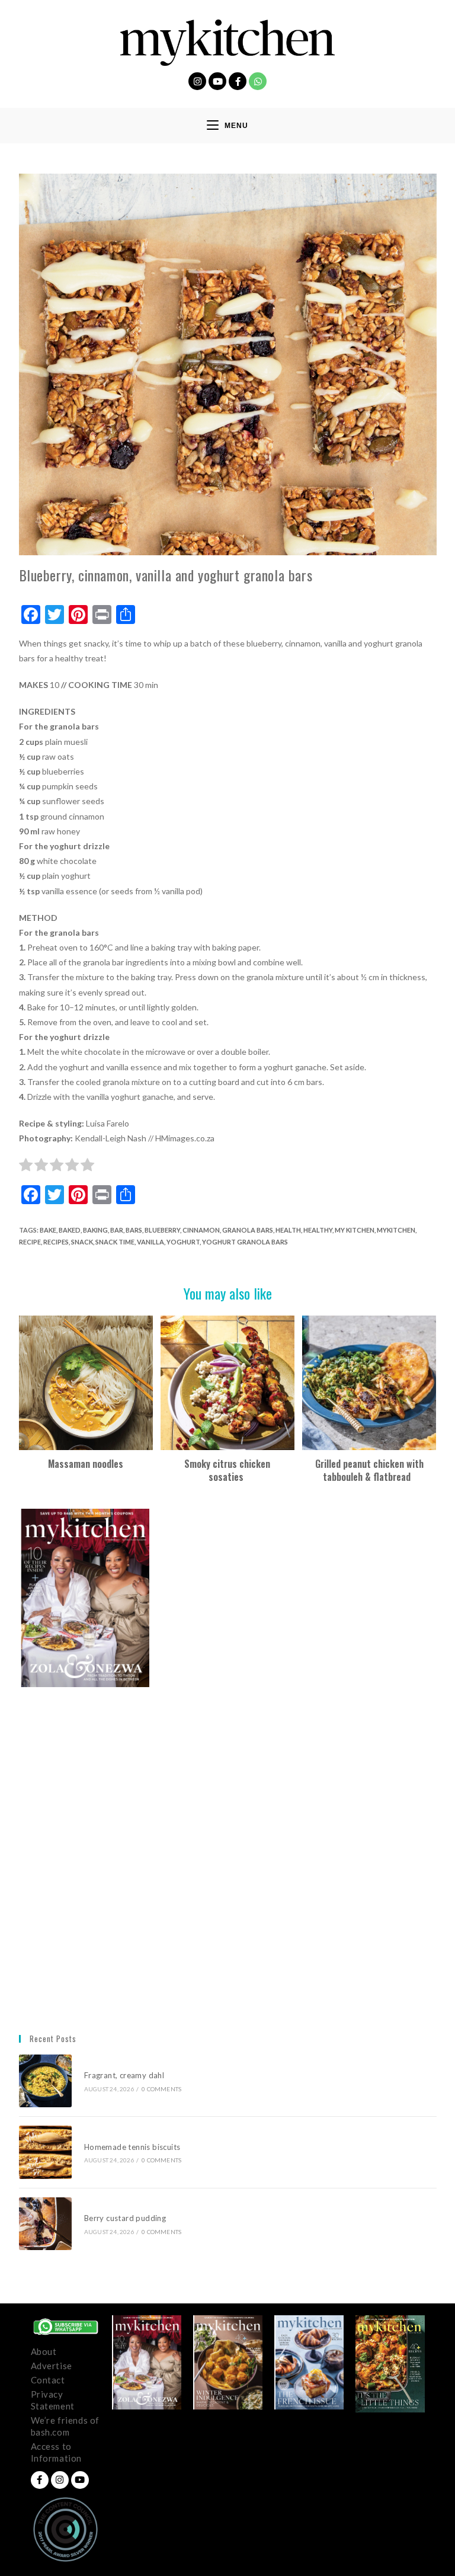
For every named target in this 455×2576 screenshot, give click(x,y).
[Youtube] (217, 81)
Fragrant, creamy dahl (124, 2075)
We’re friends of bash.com (65, 2426)
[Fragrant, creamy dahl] (45, 2081)
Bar (117, 1230)
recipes (56, 1242)
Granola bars (248, 1230)
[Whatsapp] (258, 81)
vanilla (150, 1242)
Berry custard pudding (127, 2218)
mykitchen (396, 1230)
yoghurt (183, 1242)
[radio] (26, 1167)
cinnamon (201, 1230)
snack (82, 1242)
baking (95, 1230)
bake (48, 1230)
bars (134, 1230)
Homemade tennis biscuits (132, 2147)
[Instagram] (197, 81)
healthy (318, 1230)
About (44, 2351)
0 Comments (161, 2089)
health (288, 1230)
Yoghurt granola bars (245, 1242)
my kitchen (355, 1230)
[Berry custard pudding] (45, 2224)
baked (70, 1230)
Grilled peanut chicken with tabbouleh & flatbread (369, 1471)
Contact (48, 2380)
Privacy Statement (53, 2400)
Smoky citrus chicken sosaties (227, 1471)
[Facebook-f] (238, 81)
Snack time (115, 1242)
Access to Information (57, 2452)
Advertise (52, 2366)
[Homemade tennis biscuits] (45, 2152)
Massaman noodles (86, 1464)
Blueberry (162, 1230)
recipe (30, 1242)
